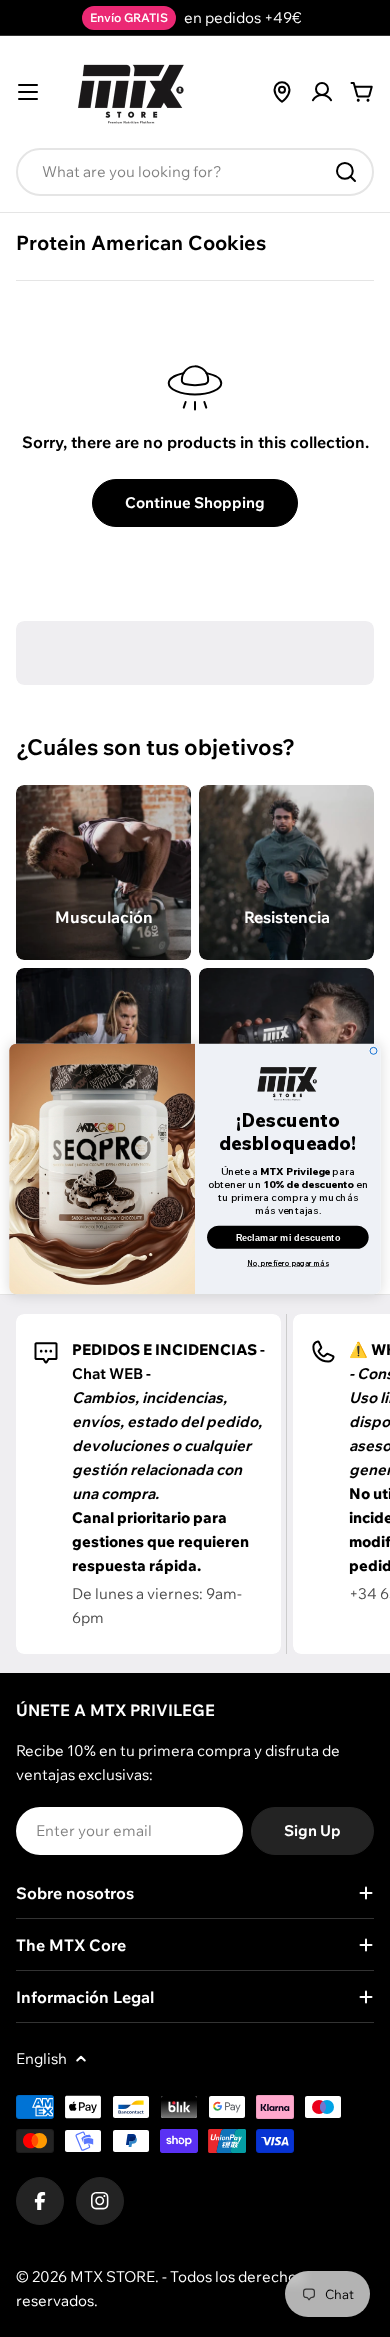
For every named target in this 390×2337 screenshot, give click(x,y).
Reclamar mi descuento (288, 1237)
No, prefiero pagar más (288, 1262)
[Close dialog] (373, 1050)
